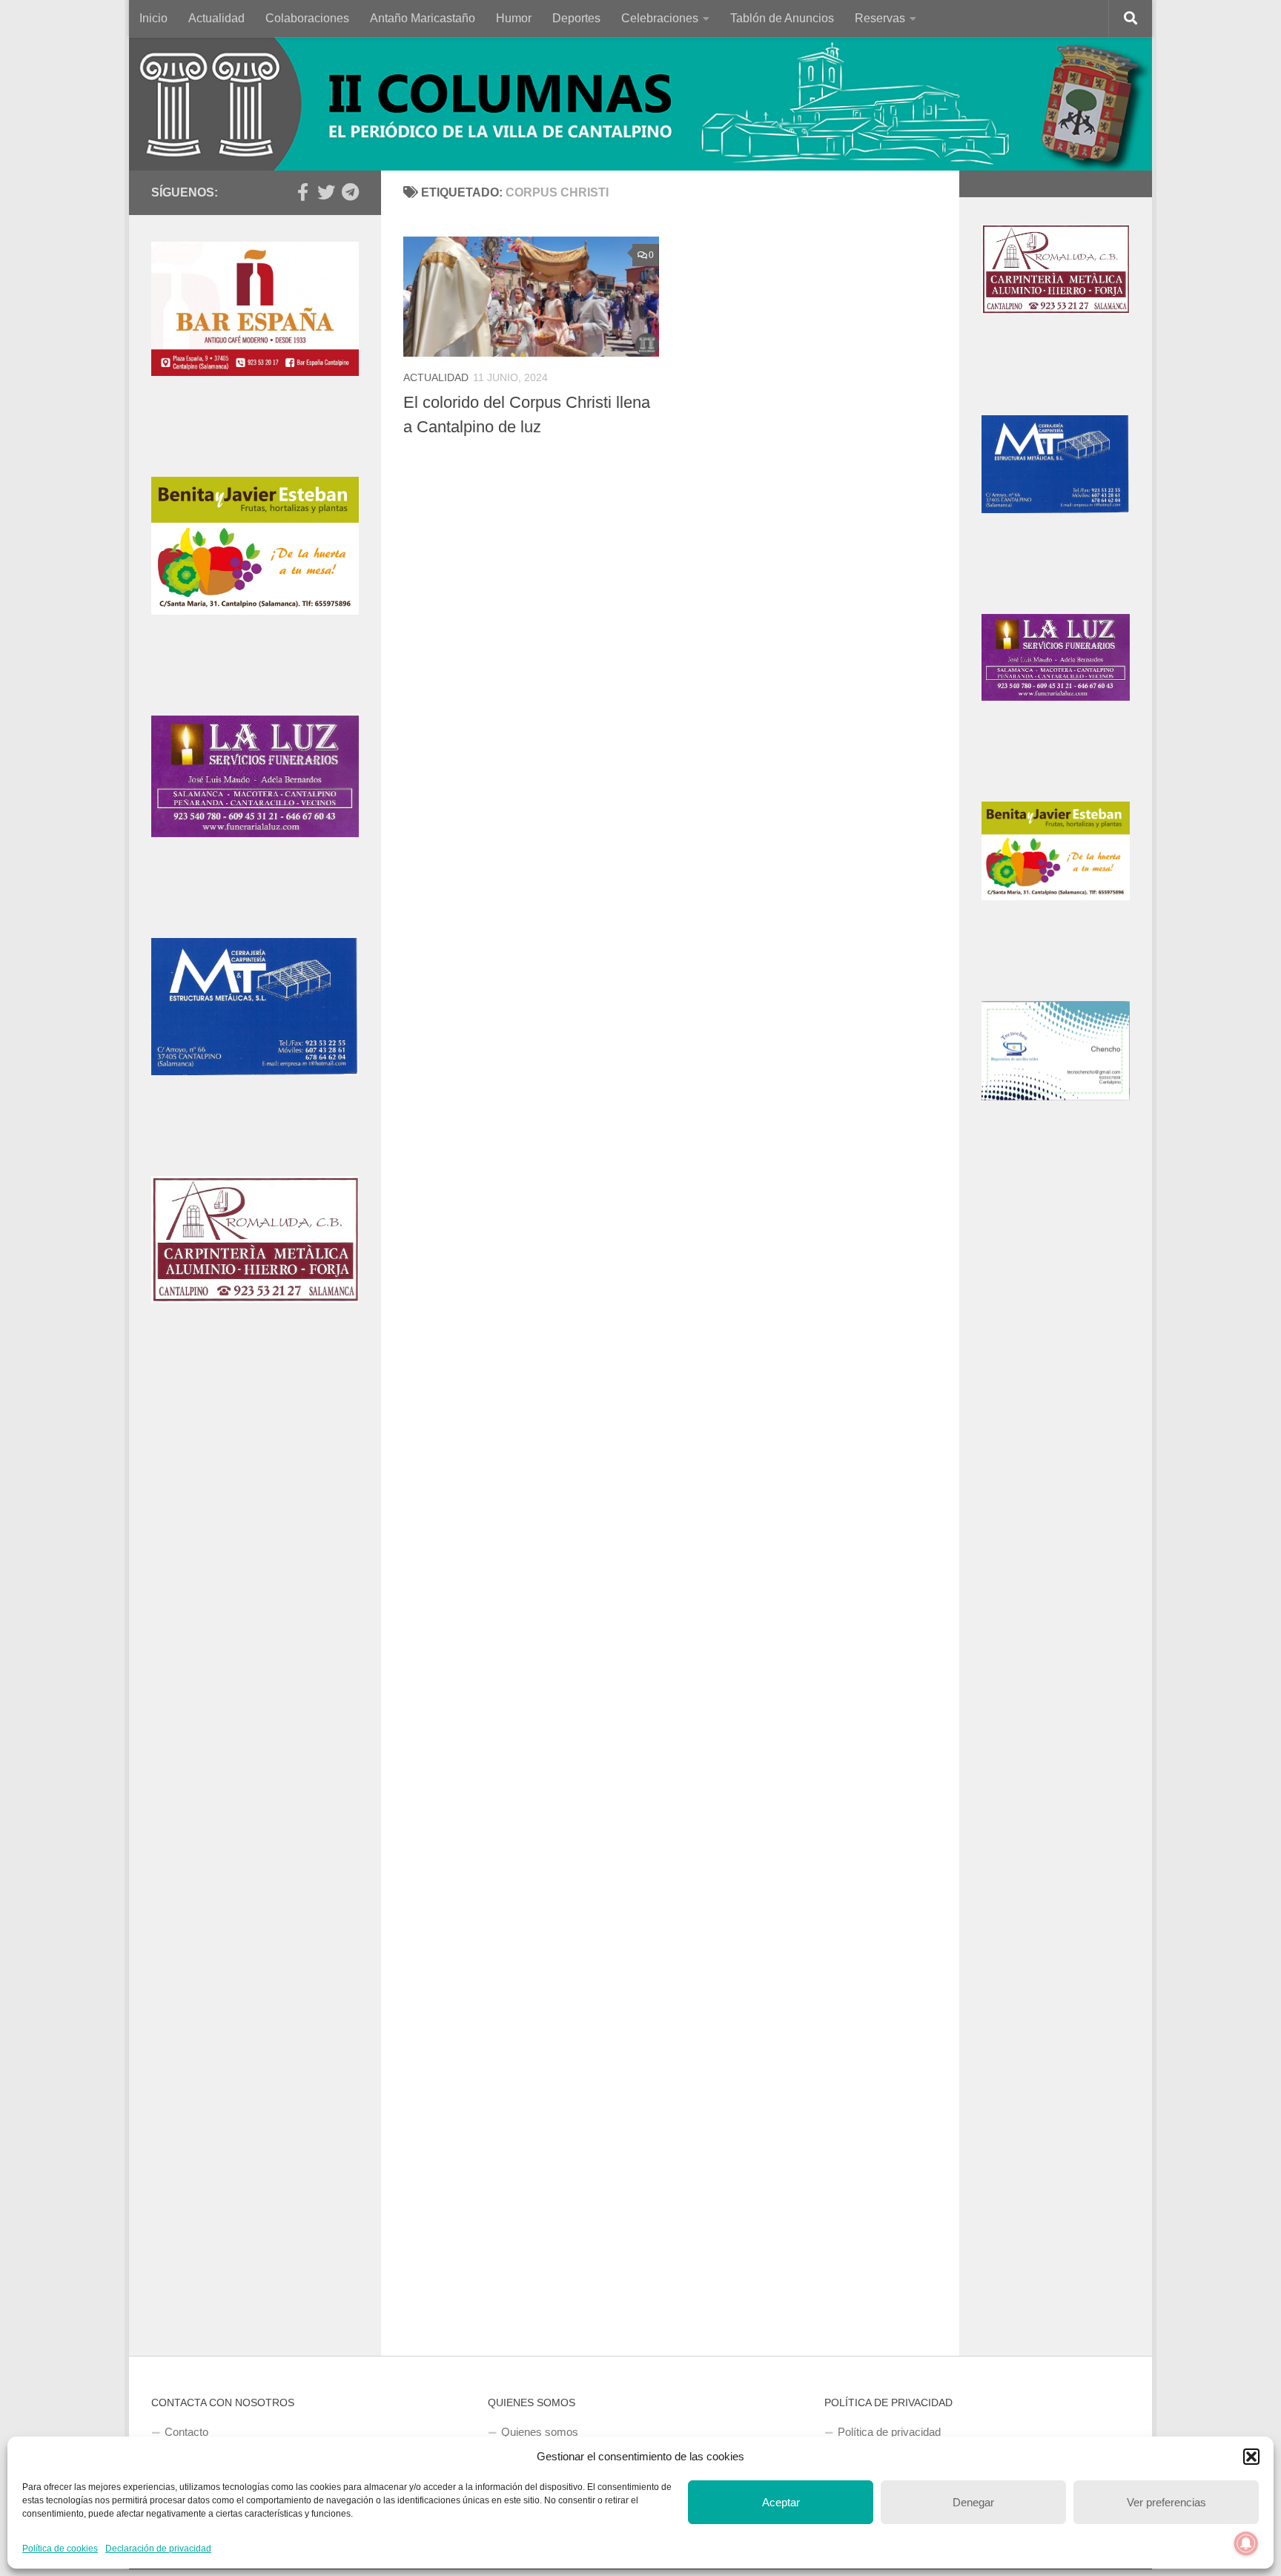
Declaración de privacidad (158, 2549)
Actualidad (216, 18)
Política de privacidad (889, 2432)
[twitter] (326, 192)
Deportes (576, 18)
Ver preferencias (1166, 2502)
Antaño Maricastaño (423, 18)
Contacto (186, 2432)
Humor (514, 18)
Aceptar (781, 2502)
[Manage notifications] (1246, 2543)
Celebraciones (660, 18)
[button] (1251, 2457)
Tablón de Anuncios (782, 18)
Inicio (153, 18)
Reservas (880, 18)
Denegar (973, 2502)
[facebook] (302, 192)
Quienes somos (540, 2432)
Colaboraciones (307, 18)
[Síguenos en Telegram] (350, 192)
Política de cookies (60, 2549)
